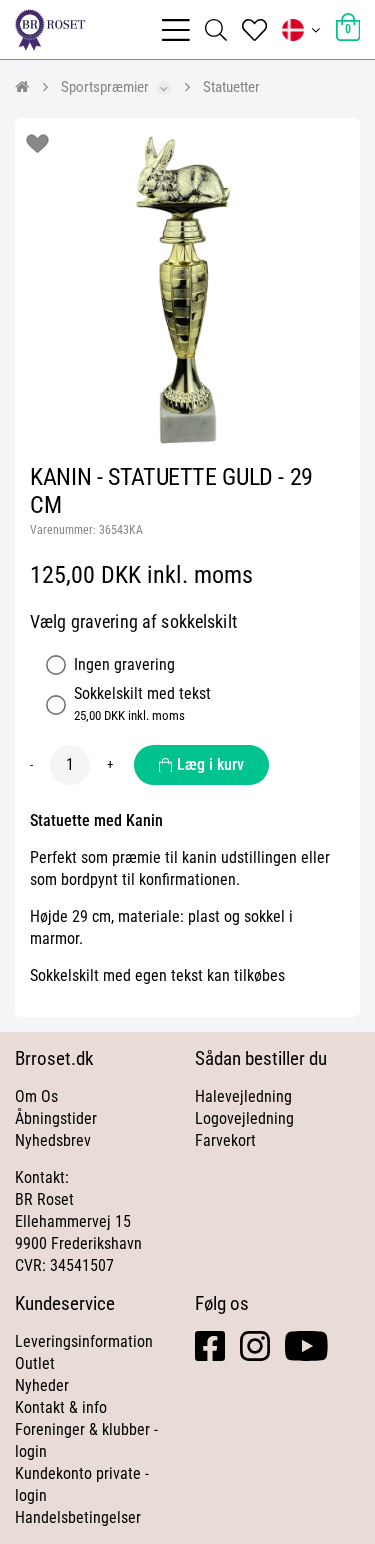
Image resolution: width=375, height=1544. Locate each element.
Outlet (35, 1363)
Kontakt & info (61, 1407)
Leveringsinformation (84, 1341)
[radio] (56, 665)
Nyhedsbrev (53, 1140)
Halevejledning (243, 1096)
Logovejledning (244, 1118)
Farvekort (225, 1140)
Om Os (36, 1096)
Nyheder (42, 1385)
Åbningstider (56, 1118)
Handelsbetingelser (78, 1517)
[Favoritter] (254, 30)
